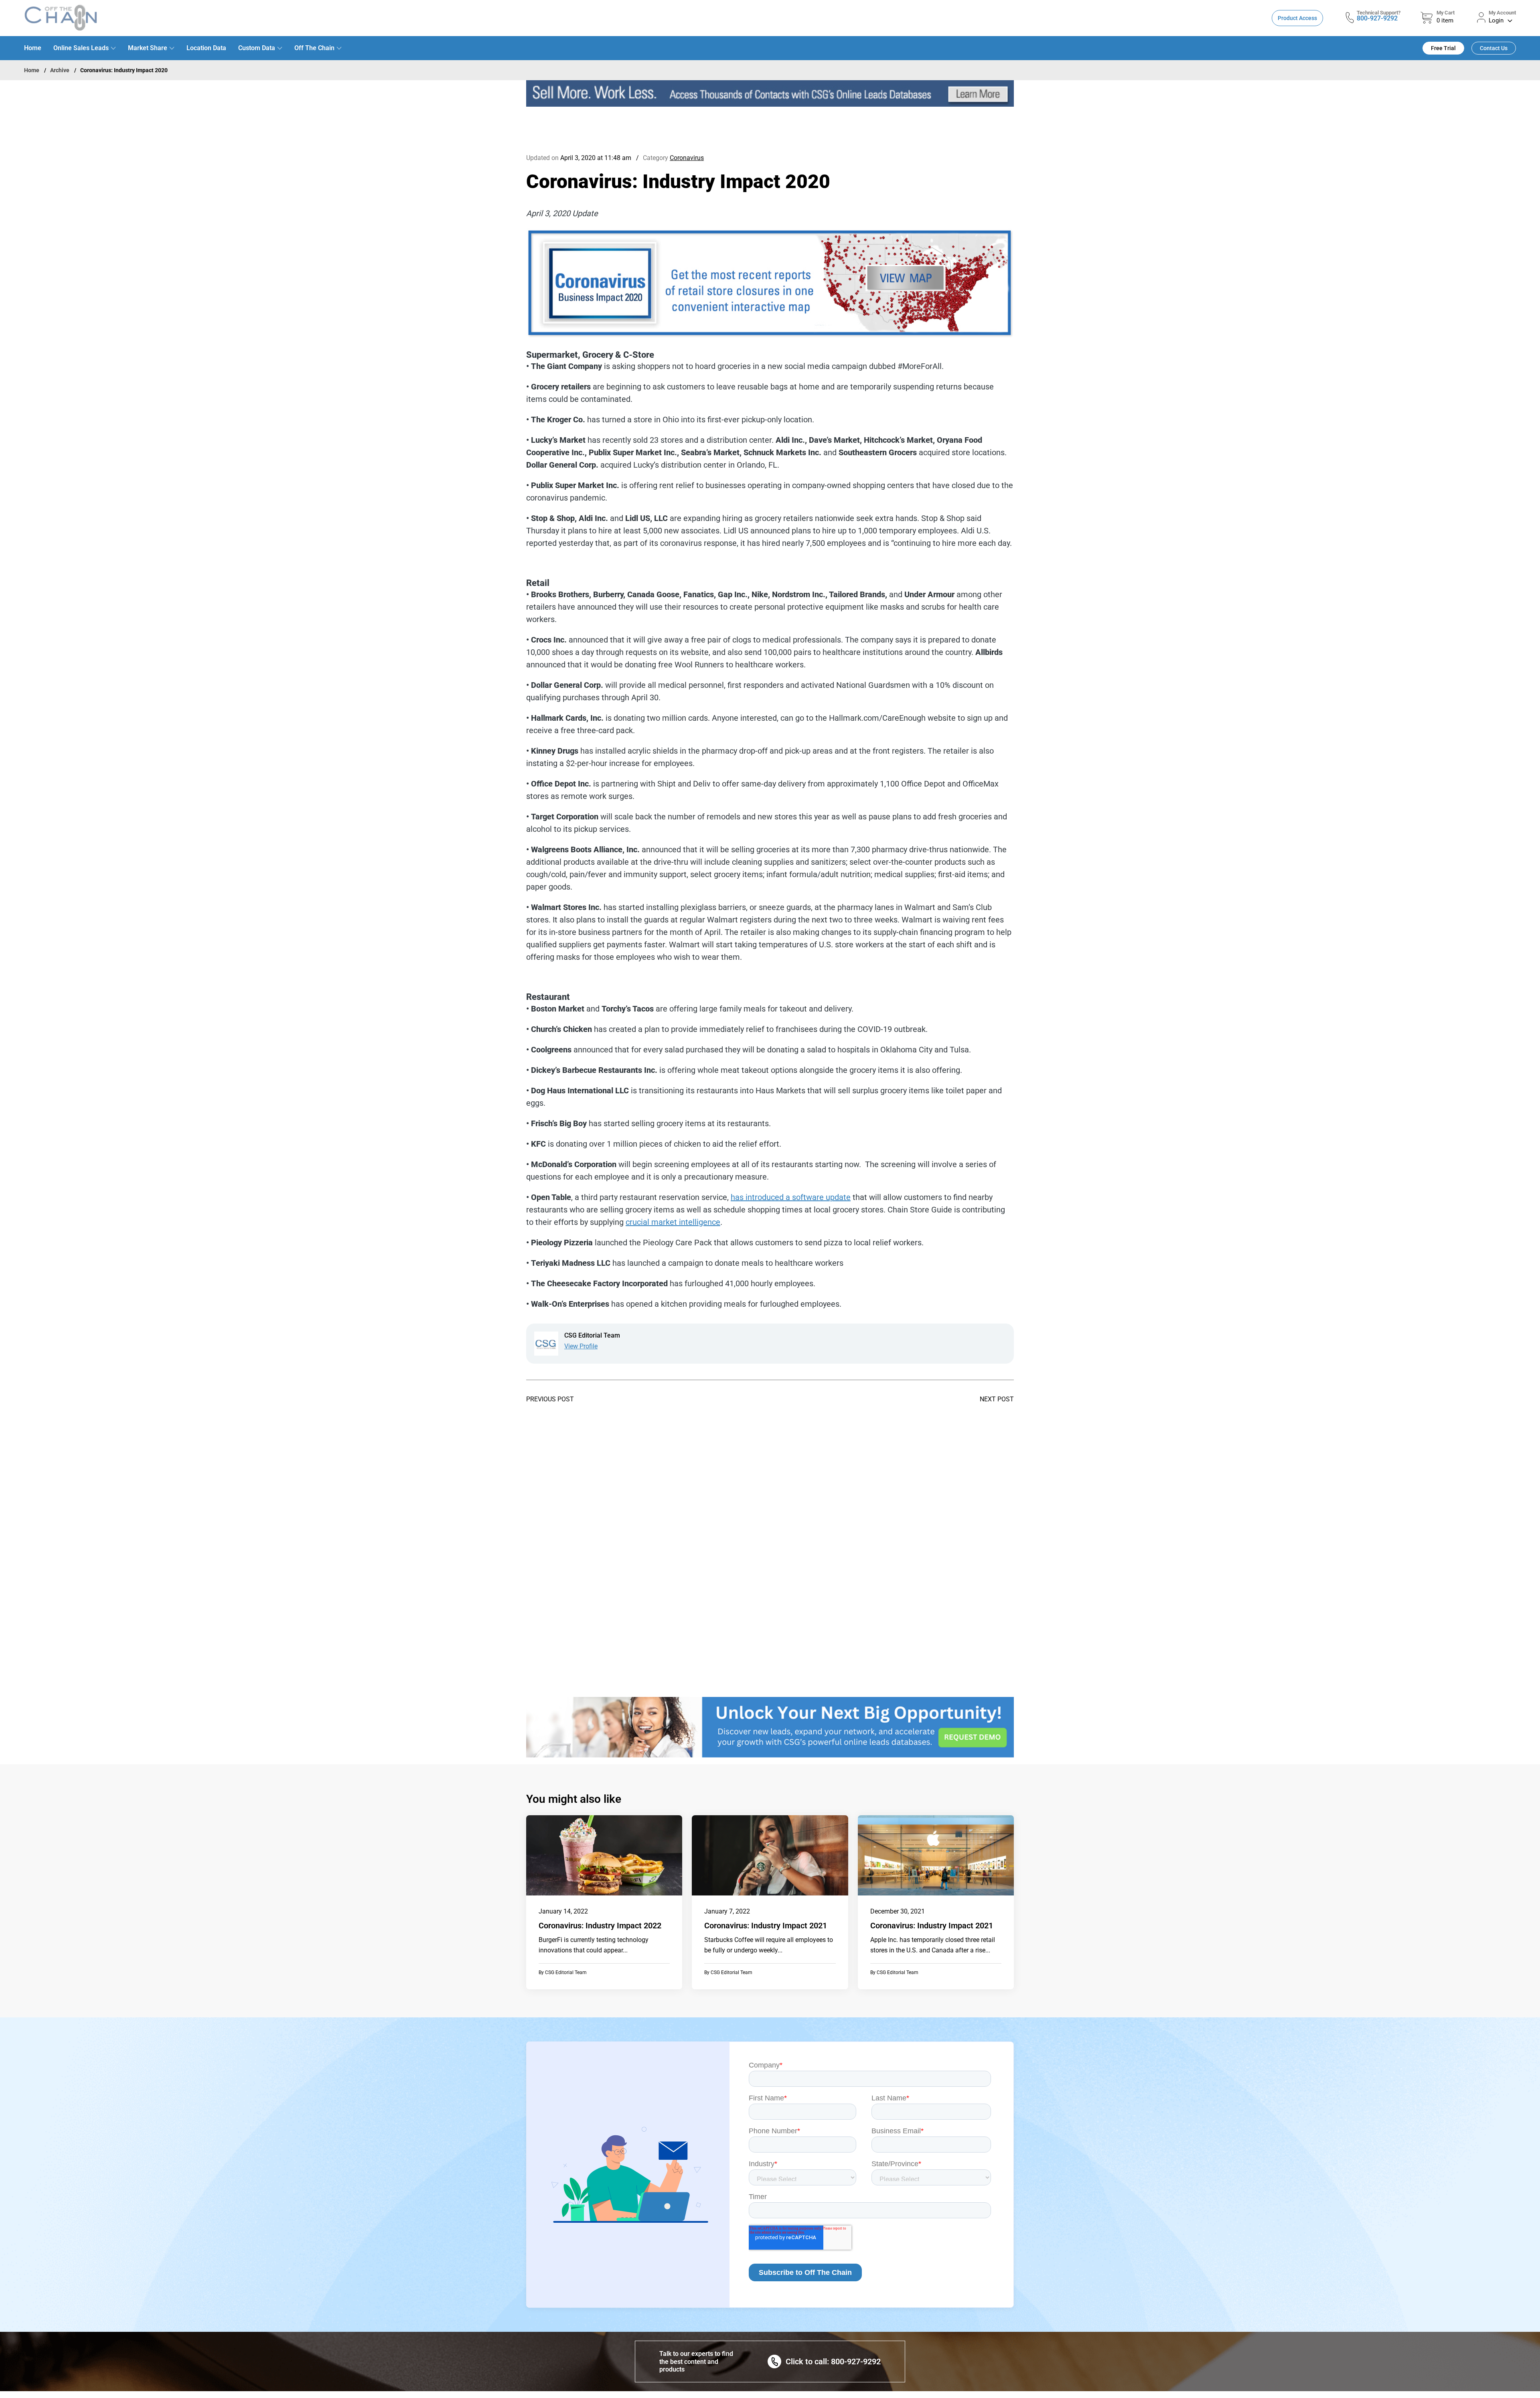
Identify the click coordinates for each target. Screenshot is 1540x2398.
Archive (60, 70)
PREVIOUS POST (550, 1399)
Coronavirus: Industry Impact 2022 (600, 1926)
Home (33, 48)
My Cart (1446, 13)
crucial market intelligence (673, 1222)
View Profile (581, 1346)
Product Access (1297, 18)
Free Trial (1443, 48)
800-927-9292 (1377, 18)
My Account (1502, 13)
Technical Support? (1379, 13)
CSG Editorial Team (566, 1972)
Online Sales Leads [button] (81, 48)
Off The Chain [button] (314, 48)
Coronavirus (687, 158)
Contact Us (1494, 48)
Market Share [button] (148, 48)
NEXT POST (997, 1399)
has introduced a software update (791, 1197)
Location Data (206, 48)
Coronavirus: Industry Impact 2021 (766, 1926)
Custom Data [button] (257, 48)
